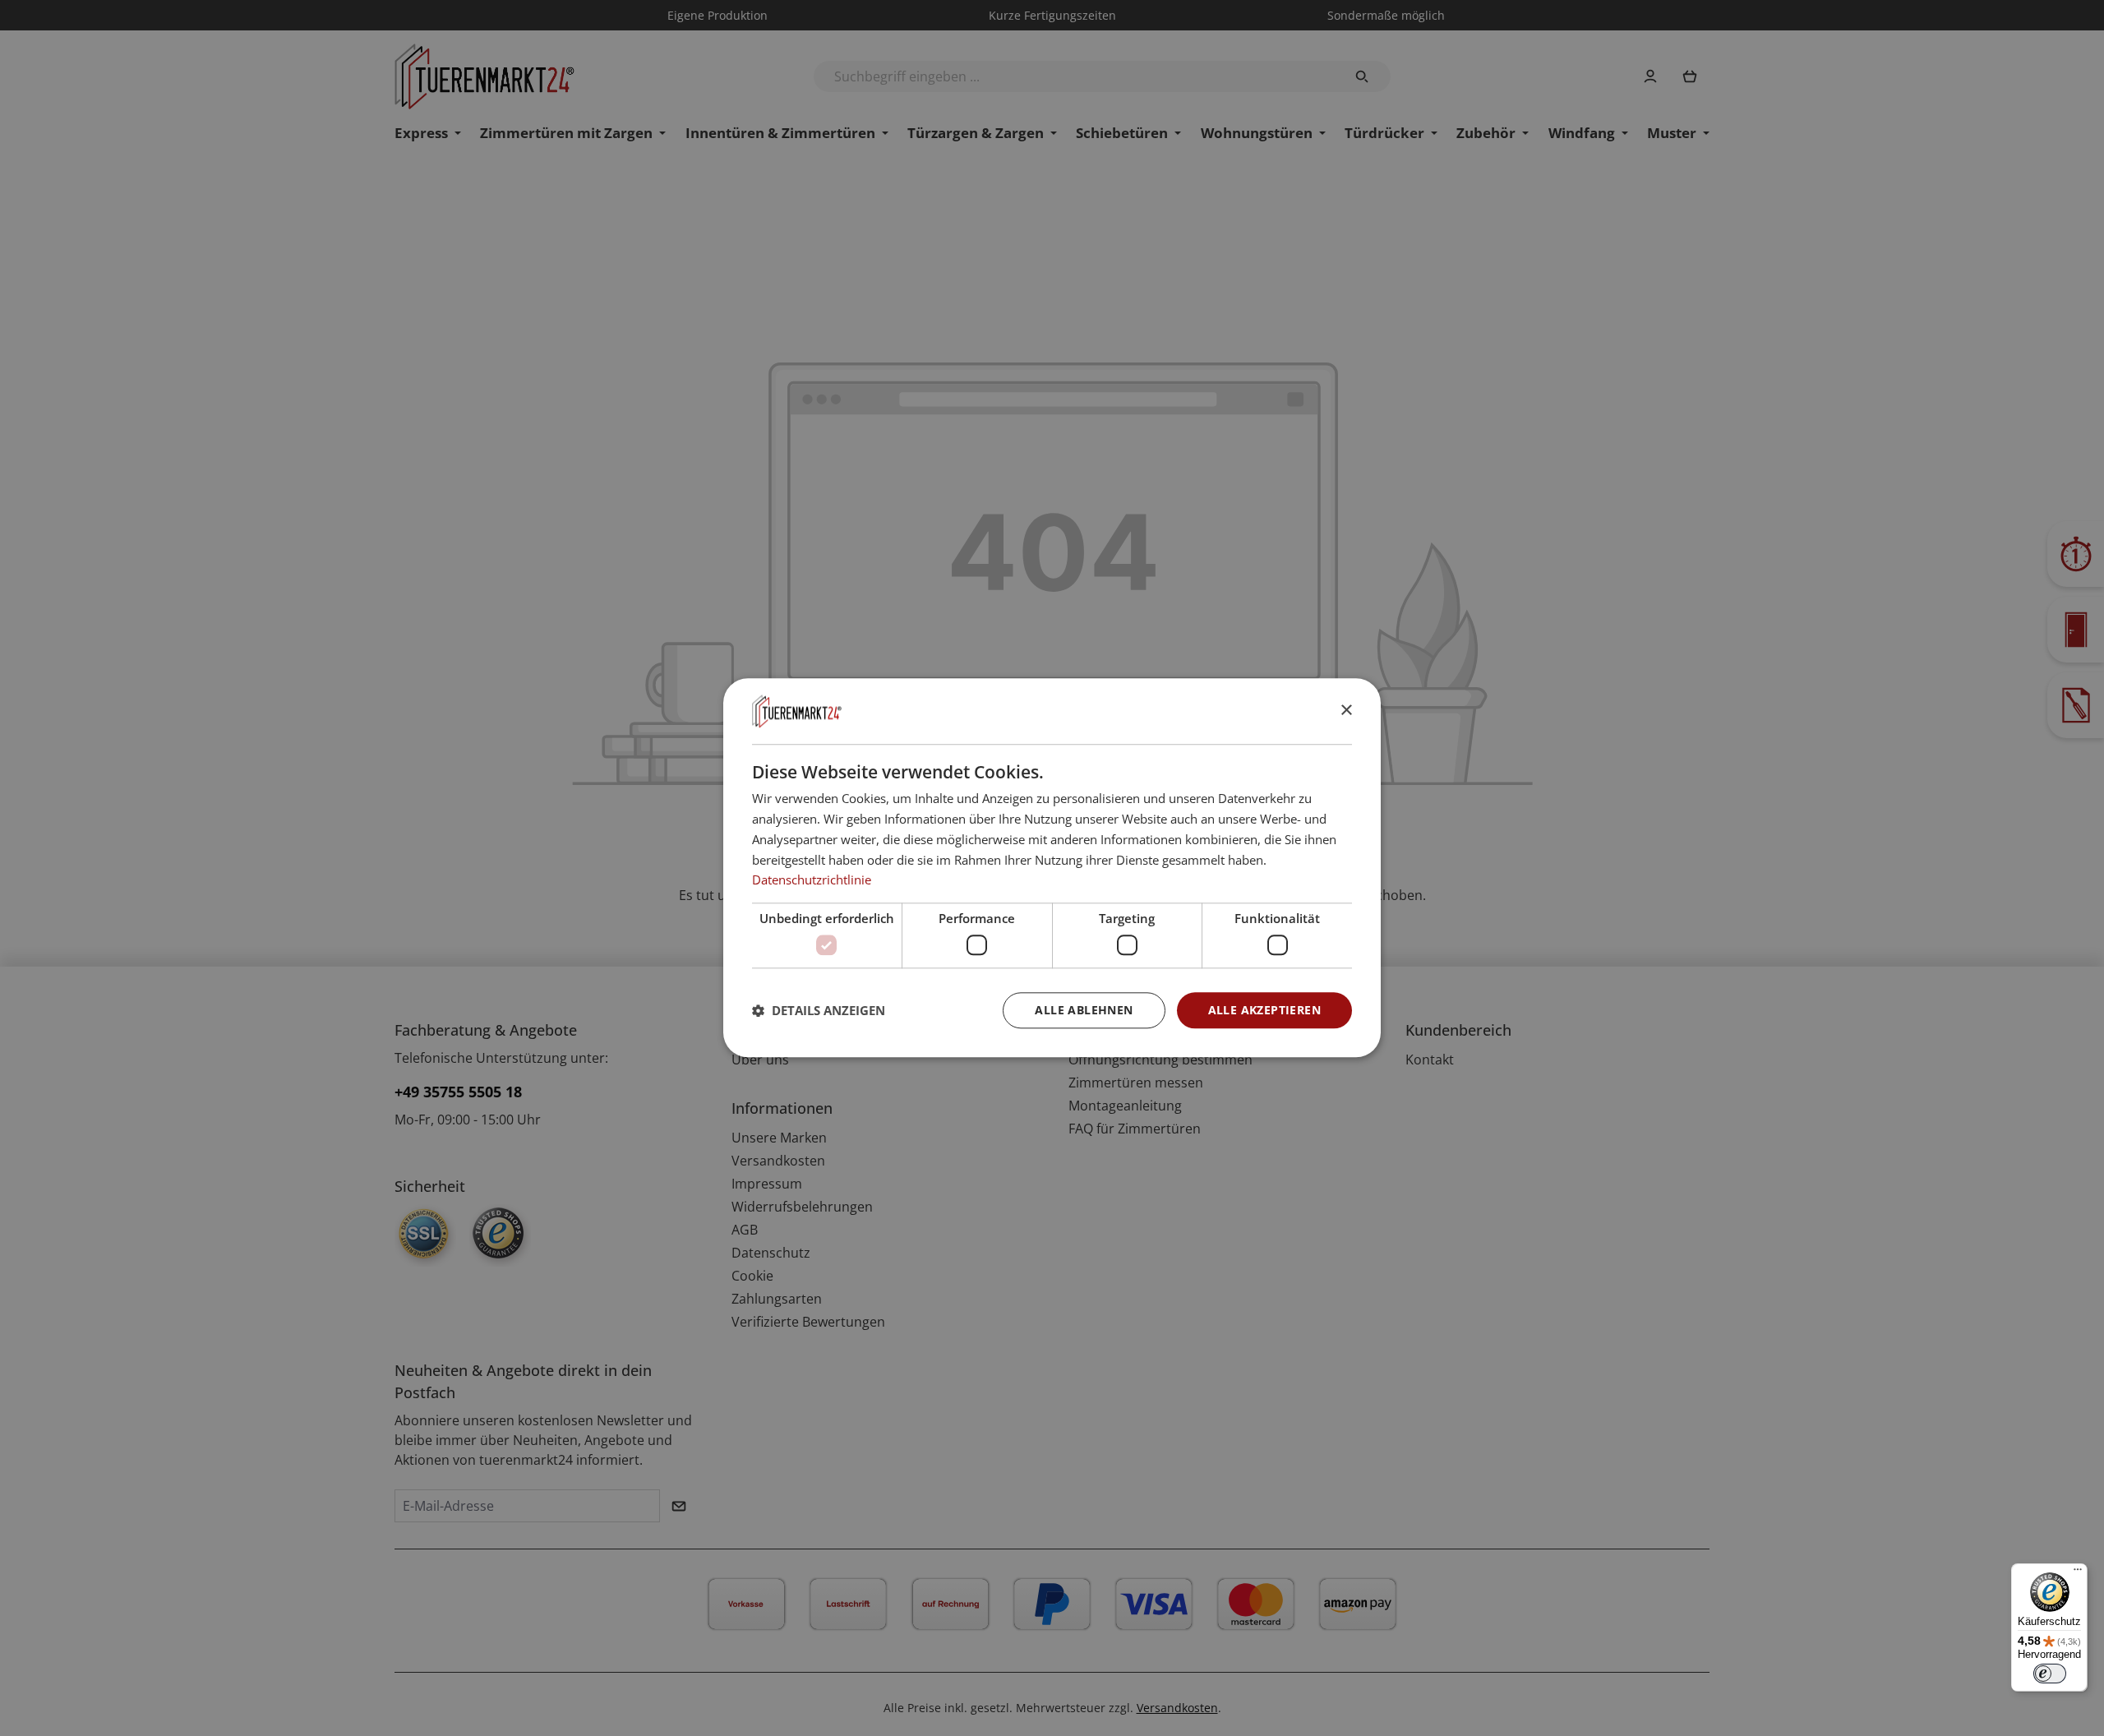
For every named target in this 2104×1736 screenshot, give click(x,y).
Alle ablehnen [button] (1084, 1010)
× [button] (1346, 711)
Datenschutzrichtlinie (812, 880)
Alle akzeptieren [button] (1264, 1010)
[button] (819, 1010)
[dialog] (1052, 868)
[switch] (2050, 1674)
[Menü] (2078, 1573)
